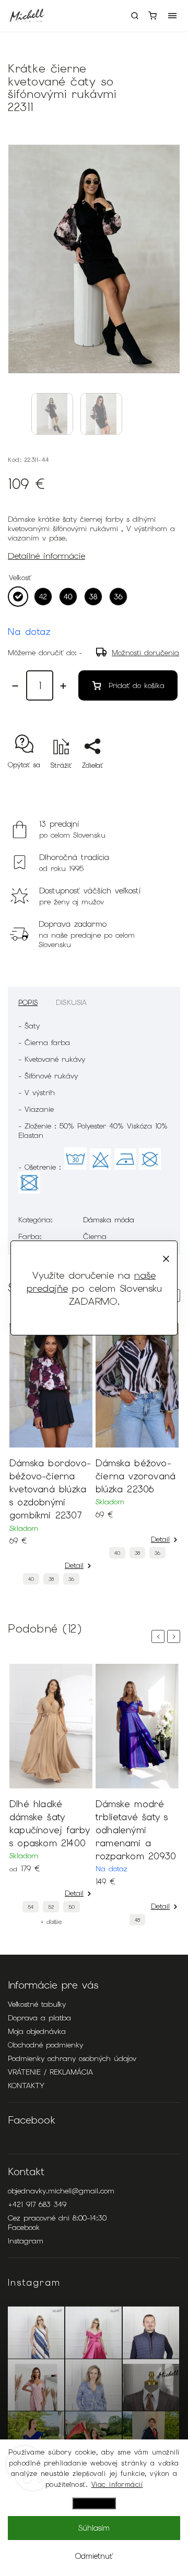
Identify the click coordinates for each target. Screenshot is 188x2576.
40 (31, 1579)
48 (137, 1920)
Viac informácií (117, 2485)
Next (175, 1636)
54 (31, 1907)
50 (72, 1907)
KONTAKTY (26, 2086)
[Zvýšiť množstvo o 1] (63, 686)
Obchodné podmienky (45, 2045)
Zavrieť (153, 784)
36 (71, 1579)
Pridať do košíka (137, 685)
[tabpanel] (51, 1457)
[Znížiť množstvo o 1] (15, 686)
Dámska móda (109, 1220)
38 (51, 1579)
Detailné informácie (46, 556)
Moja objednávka (37, 2031)
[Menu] (172, 16)
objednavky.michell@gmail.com (61, 2191)
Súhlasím (94, 2528)
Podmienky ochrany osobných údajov (72, 2058)
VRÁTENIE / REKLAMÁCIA (50, 2072)
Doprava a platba (39, 2018)
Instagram (26, 2241)
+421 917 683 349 (37, 2204)
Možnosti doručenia (145, 653)
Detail (74, 1565)
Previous (160, 1636)
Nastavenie (94, 2503)
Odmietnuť (94, 2556)
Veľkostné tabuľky (37, 2004)
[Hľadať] (135, 16)
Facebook (24, 2227)
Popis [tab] (28, 1002)
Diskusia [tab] (72, 1002)
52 (51, 1907)
